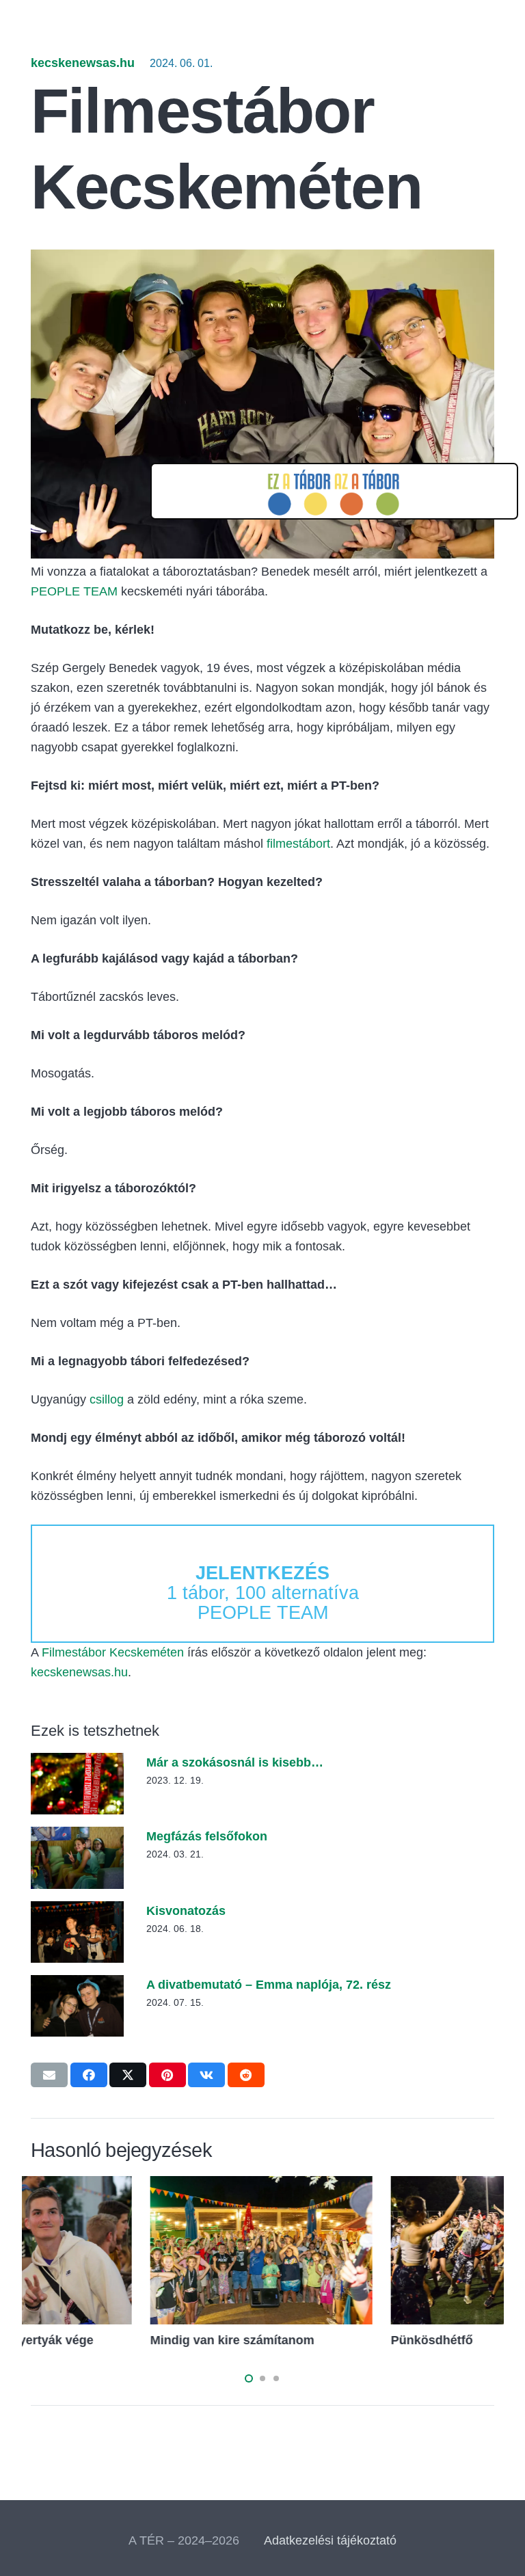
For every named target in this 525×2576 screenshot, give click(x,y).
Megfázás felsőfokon (207, 1836)
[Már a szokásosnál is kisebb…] (77, 1762)
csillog (107, 1399)
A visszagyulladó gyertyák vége (123, 2340)
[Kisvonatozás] (77, 1911)
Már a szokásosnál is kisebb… (235, 1762)
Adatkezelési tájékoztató (330, 2540)
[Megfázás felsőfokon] (77, 1836)
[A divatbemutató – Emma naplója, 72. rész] (77, 1985)
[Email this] (49, 2075)
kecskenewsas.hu (83, 63)
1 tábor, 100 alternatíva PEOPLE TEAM (263, 1593)
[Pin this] (167, 2075)
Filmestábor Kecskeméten (113, 1652)
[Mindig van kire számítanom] (383, 2186)
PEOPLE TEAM (74, 591)
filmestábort (298, 844)
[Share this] (89, 2075)
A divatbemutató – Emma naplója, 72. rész (269, 1985)
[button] (249, 2378)
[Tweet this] (128, 2075)
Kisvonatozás (186, 1911)
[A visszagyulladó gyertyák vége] (142, 2186)
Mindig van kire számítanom (354, 2340)
